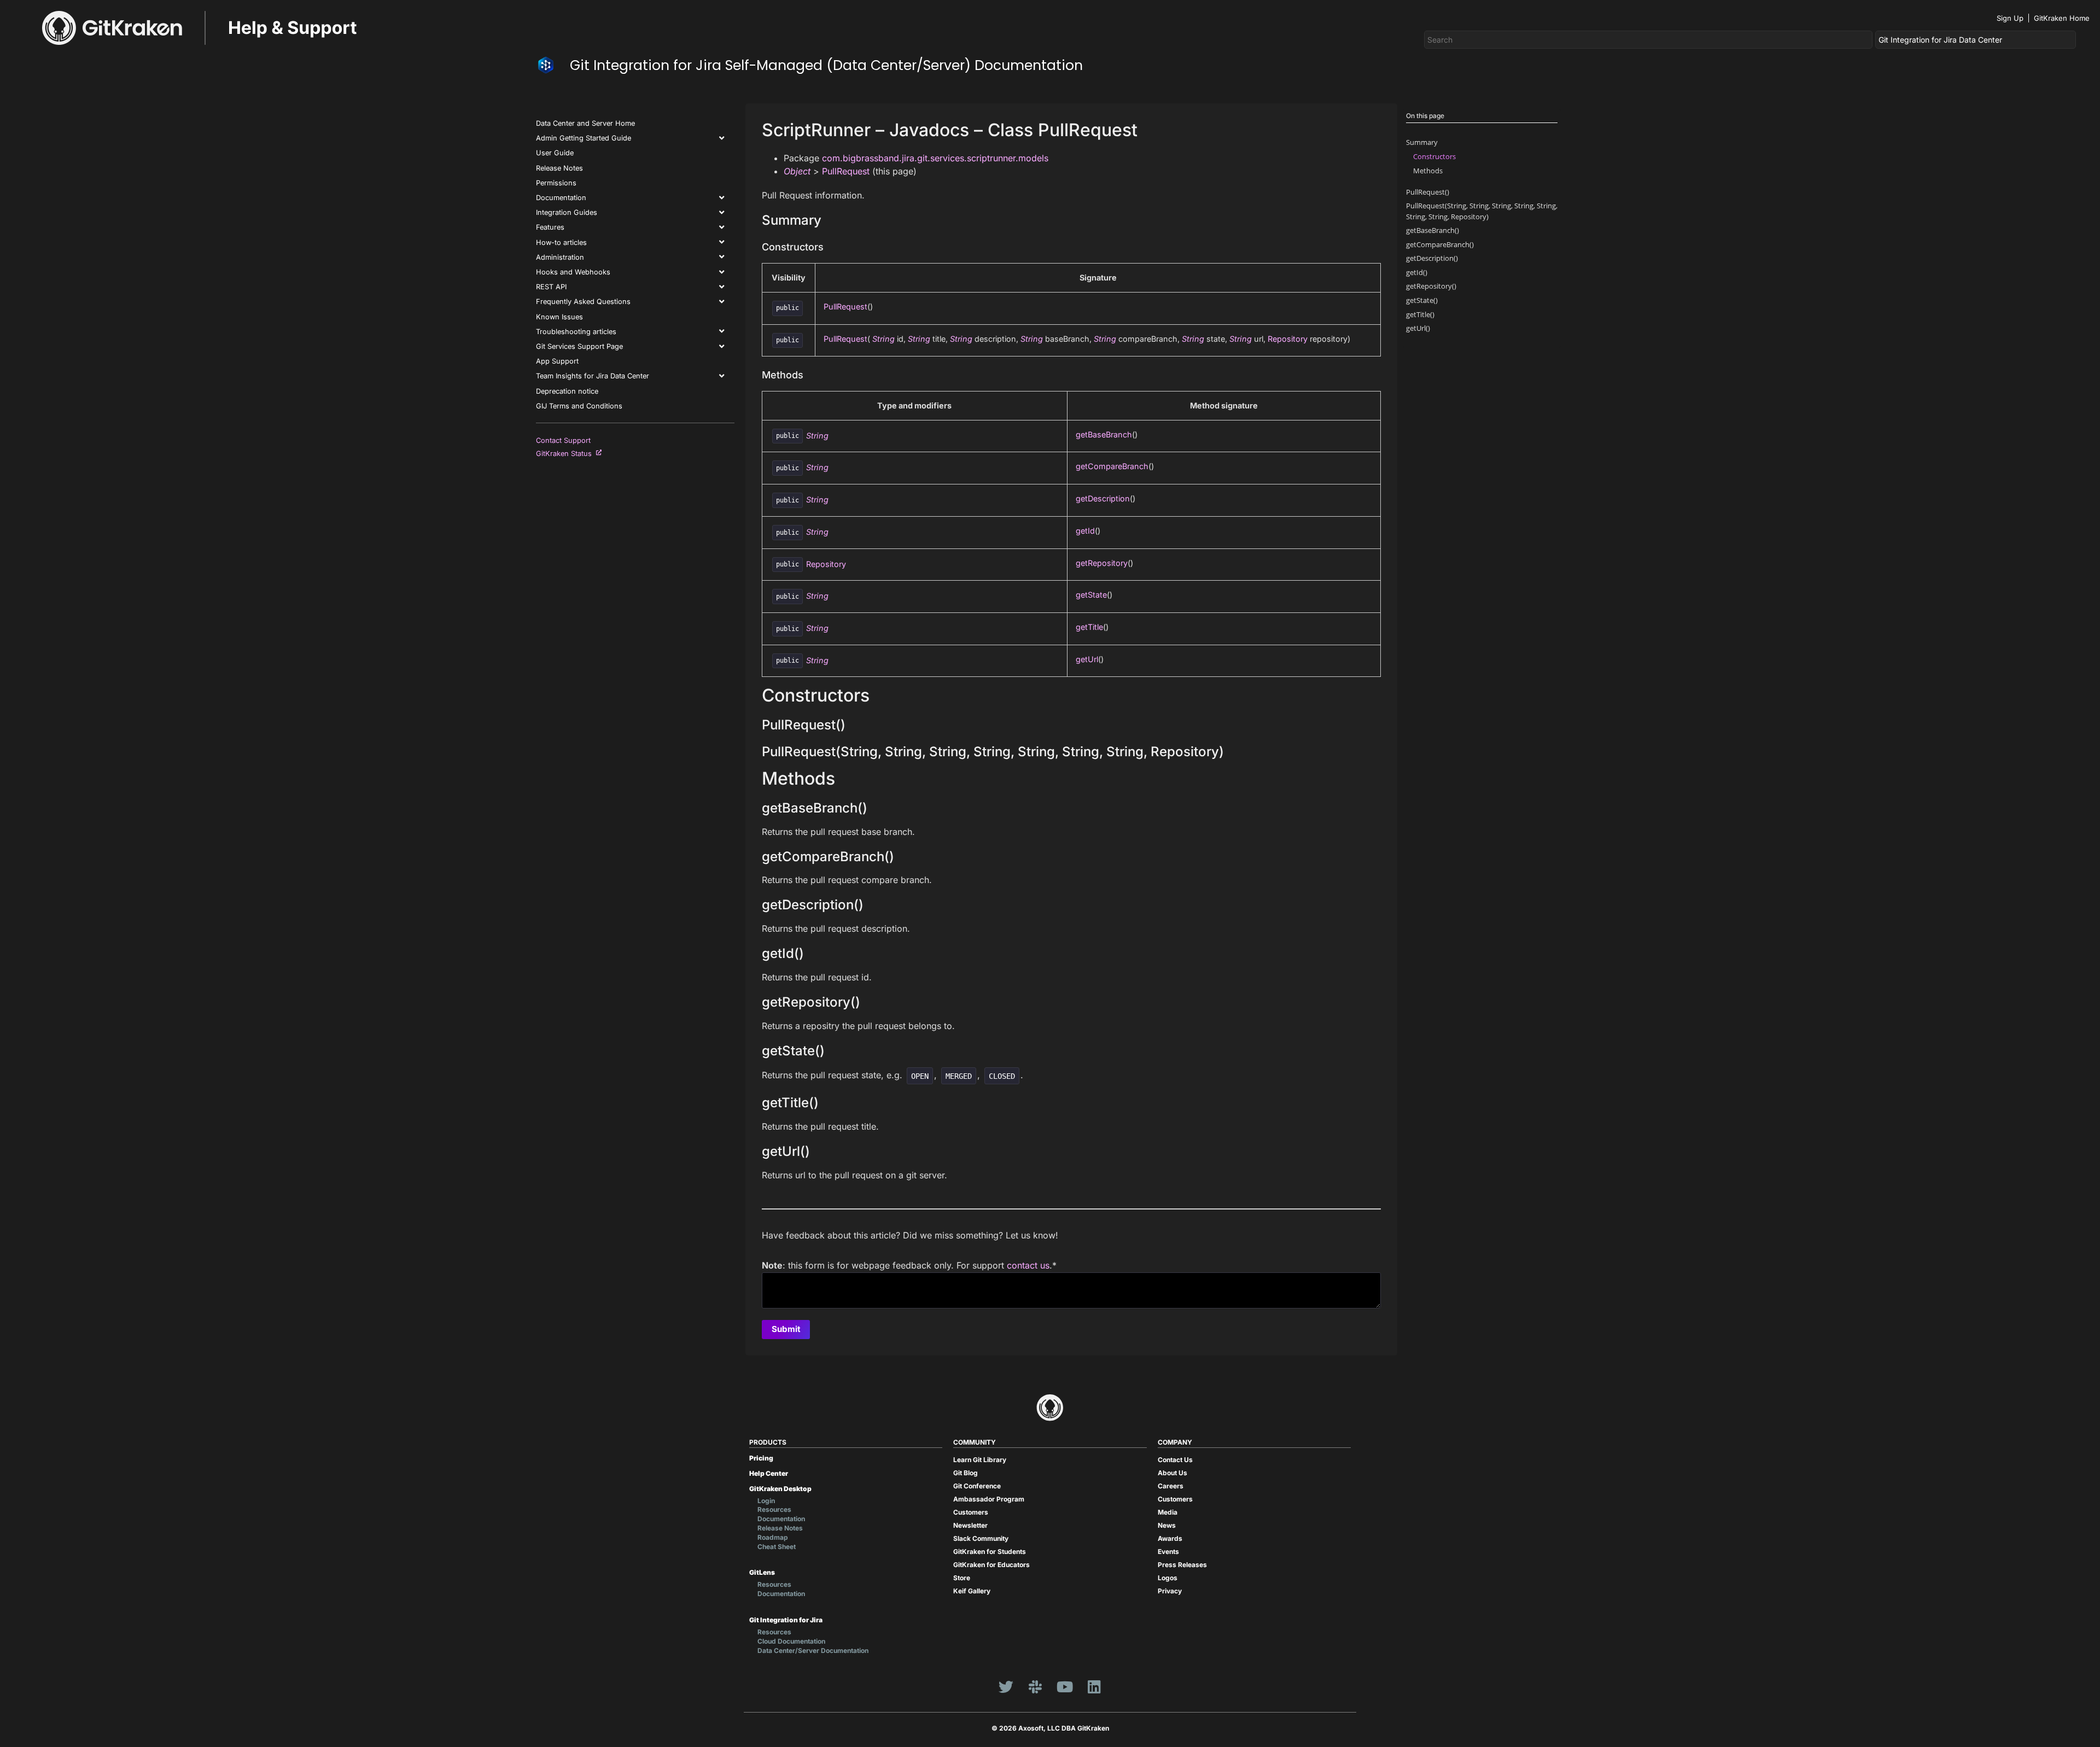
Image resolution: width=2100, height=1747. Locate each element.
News (1167, 1525)
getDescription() (1432, 258)
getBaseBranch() (1433, 230)
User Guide (555, 153)
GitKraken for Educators (991, 1565)
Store (962, 1578)
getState (1091, 595)
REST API (551, 287)
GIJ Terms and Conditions (579, 406)
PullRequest (846, 171)
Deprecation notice (567, 391)
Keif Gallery (972, 1591)
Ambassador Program (989, 1499)
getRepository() (1431, 286)
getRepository (1102, 563)
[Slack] (1035, 1686)
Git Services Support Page (579, 346)
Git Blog (966, 1473)
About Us (1172, 1473)
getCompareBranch (1112, 466)
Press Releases (1182, 1565)
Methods (1428, 171)
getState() (1422, 300)
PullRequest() (1428, 192)
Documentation (561, 198)
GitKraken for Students (990, 1552)
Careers (1171, 1486)
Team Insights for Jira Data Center (593, 376)
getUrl (1087, 659)
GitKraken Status (566, 454)
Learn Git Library (980, 1460)
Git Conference (977, 1486)
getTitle (1089, 627)
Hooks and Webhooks (573, 272)
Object (797, 171)
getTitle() (1420, 314)
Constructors (1434, 156)
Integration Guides (567, 212)
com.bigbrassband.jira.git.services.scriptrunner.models (935, 158)
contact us (1028, 1265)
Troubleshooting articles (576, 332)
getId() (1417, 272)
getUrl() (1418, 328)
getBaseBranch (1104, 434)
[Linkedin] (1094, 1686)
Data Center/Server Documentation (813, 1650)
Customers (971, 1512)
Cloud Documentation (791, 1641)
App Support (557, 361)
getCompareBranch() (1440, 244)
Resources (774, 1509)
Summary (1422, 142)
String (883, 339)
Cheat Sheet (777, 1547)
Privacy (1170, 1591)
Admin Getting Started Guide (584, 138)
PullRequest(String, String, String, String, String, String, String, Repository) (1482, 211)
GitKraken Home (2062, 18)
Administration (560, 257)
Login (766, 1501)
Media (1168, 1512)
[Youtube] (1065, 1686)
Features (550, 227)
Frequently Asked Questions (583, 302)
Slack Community (981, 1538)
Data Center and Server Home (585, 123)
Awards (1170, 1538)
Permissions (556, 183)
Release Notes (559, 168)
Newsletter (970, 1525)
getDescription (1103, 498)
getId (1085, 531)
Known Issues (559, 317)
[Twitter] (1006, 1686)
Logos (1168, 1578)
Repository (1288, 339)
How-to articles (561, 243)
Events (1168, 1552)
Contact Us (1175, 1460)
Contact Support (563, 440)
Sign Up (2010, 18)
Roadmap (773, 1537)
